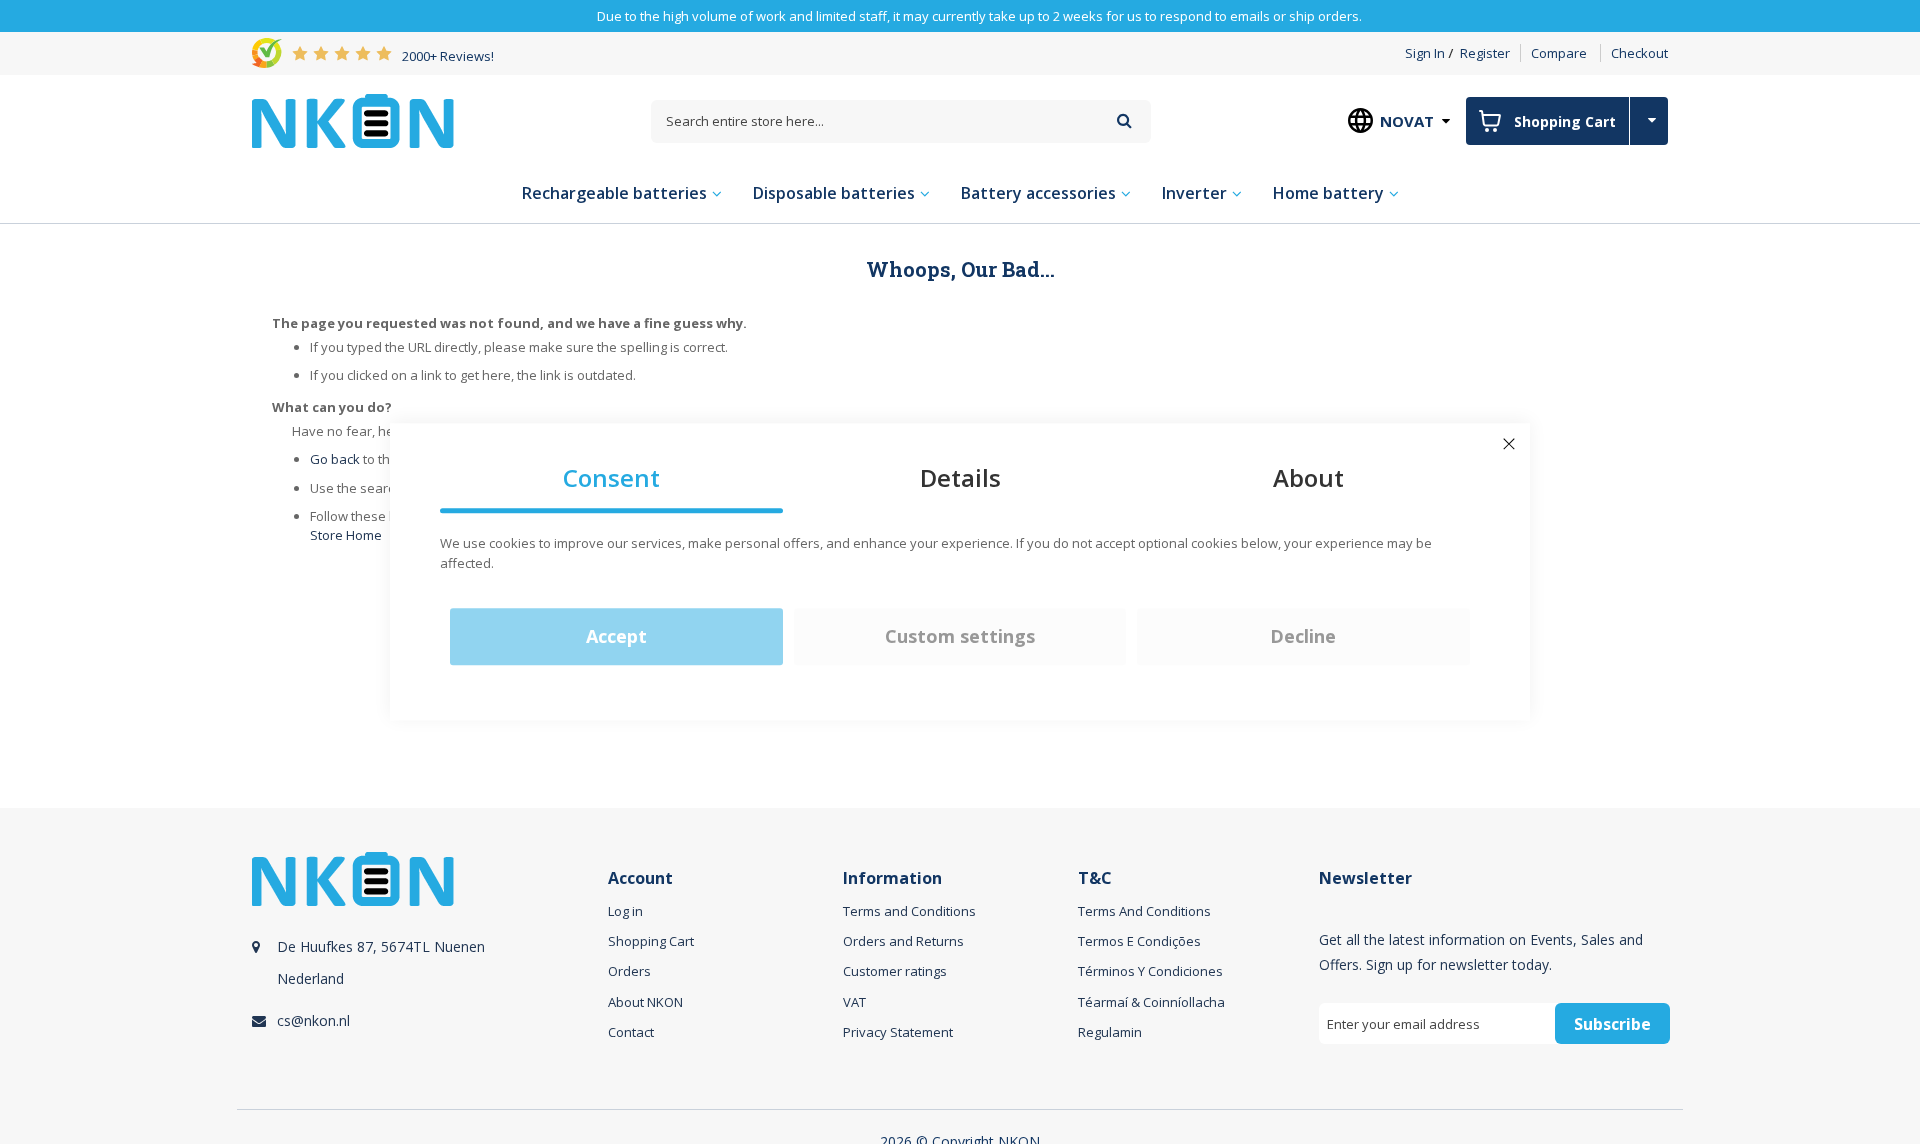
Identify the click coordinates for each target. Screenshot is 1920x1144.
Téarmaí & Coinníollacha (1151, 1002)
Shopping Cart (651, 941)
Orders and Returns (903, 941)
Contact (631, 1032)
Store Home (346, 535)
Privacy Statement (898, 1032)
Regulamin (1110, 1032)
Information (892, 878)
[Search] (1124, 120)
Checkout (1639, 53)
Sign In (1425, 53)
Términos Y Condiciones (1150, 971)
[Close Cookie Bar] (1509, 444)
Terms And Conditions (1144, 911)
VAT (854, 1002)
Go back (335, 459)
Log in (625, 911)
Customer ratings (895, 971)
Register (1485, 53)
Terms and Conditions (909, 911)
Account (640, 878)
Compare (1559, 53)
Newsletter (1365, 878)
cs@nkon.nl (313, 1020)
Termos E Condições (1139, 941)
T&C (1095, 878)
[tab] (427, 971)
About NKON (645, 1002)
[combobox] (901, 121)
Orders (629, 971)
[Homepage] (353, 121)
